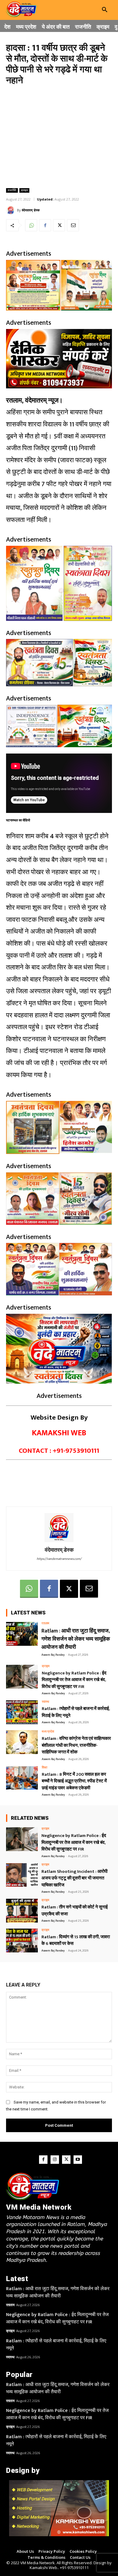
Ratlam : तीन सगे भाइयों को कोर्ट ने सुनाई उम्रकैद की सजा (75, 1911)
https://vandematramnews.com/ (59, 1559)
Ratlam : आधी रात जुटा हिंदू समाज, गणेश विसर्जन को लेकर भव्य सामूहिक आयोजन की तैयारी (76, 1639)
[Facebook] (45, 225)
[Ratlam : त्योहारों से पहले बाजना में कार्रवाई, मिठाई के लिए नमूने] (22, 1712)
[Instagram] (55, 2160)
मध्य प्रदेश (48, 1732)
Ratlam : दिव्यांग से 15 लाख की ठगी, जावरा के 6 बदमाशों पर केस (76, 1940)
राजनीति (12, 190)
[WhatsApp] (31, 225)
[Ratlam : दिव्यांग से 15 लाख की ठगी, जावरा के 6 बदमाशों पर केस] (22, 1941)
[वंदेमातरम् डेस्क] (11, 210)
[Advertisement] (59, 136)
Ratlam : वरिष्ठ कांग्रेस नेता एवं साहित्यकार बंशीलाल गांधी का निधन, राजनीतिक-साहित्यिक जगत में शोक (76, 1745)
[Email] (73, 225)
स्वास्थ (45, 1702)
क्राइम (24, 190)
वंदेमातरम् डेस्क (31, 210)
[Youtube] (78, 2160)
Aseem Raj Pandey (53, 1655)
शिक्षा (44, 1768)
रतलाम (45, 1624)
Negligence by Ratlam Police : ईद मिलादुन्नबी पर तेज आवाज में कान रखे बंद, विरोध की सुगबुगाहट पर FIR (74, 1680)
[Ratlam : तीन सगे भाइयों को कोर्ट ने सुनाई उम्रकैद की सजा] (22, 1911)
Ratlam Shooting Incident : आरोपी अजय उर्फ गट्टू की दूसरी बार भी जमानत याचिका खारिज (74, 1878)
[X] (59, 225)
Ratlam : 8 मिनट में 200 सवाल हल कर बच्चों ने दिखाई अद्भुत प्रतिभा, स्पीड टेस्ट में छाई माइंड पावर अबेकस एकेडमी (74, 1781)
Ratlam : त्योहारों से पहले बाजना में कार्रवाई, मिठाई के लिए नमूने (76, 1712)
